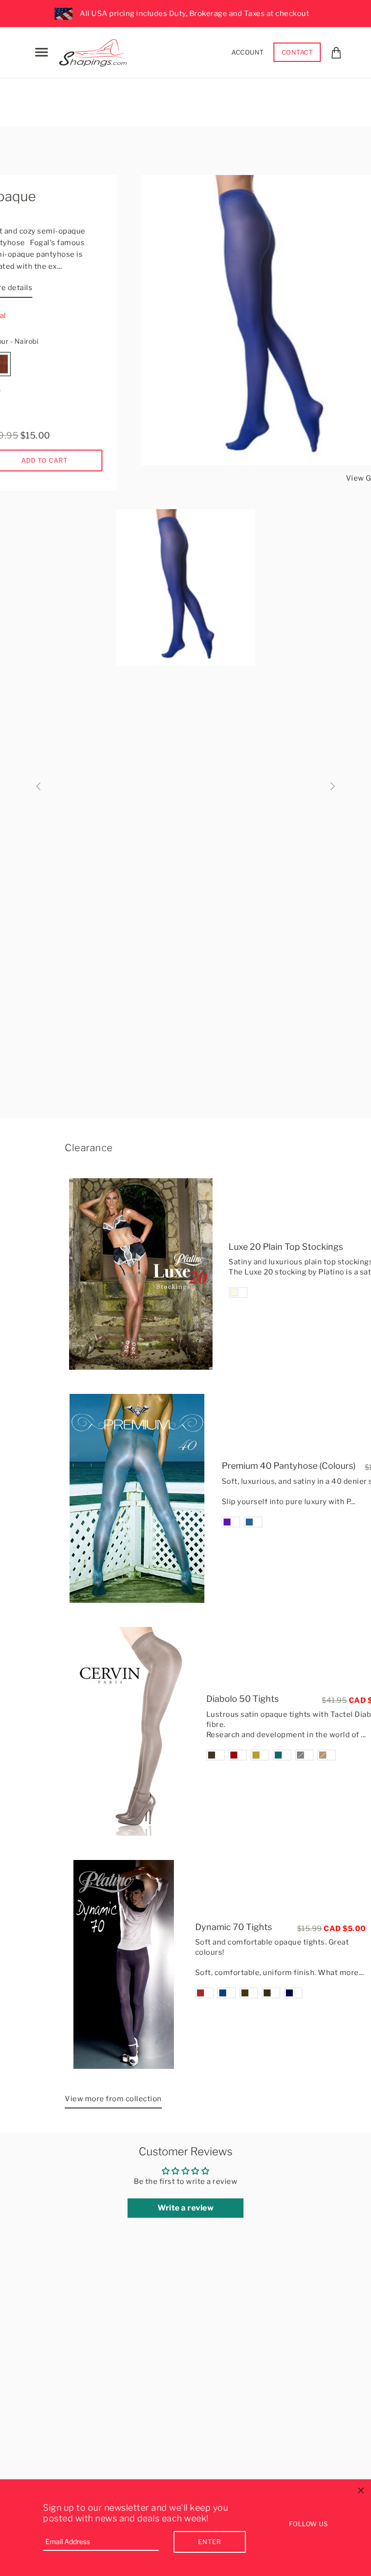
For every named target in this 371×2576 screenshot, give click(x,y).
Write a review (185, 2208)
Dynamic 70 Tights (234, 1927)
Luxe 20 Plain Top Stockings (286, 1247)
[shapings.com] (95, 51)
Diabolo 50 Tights (243, 1699)
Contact (297, 52)
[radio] (238, 1292)
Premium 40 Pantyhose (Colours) (289, 1466)
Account (248, 52)
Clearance (89, 1148)
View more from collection (113, 2099)
